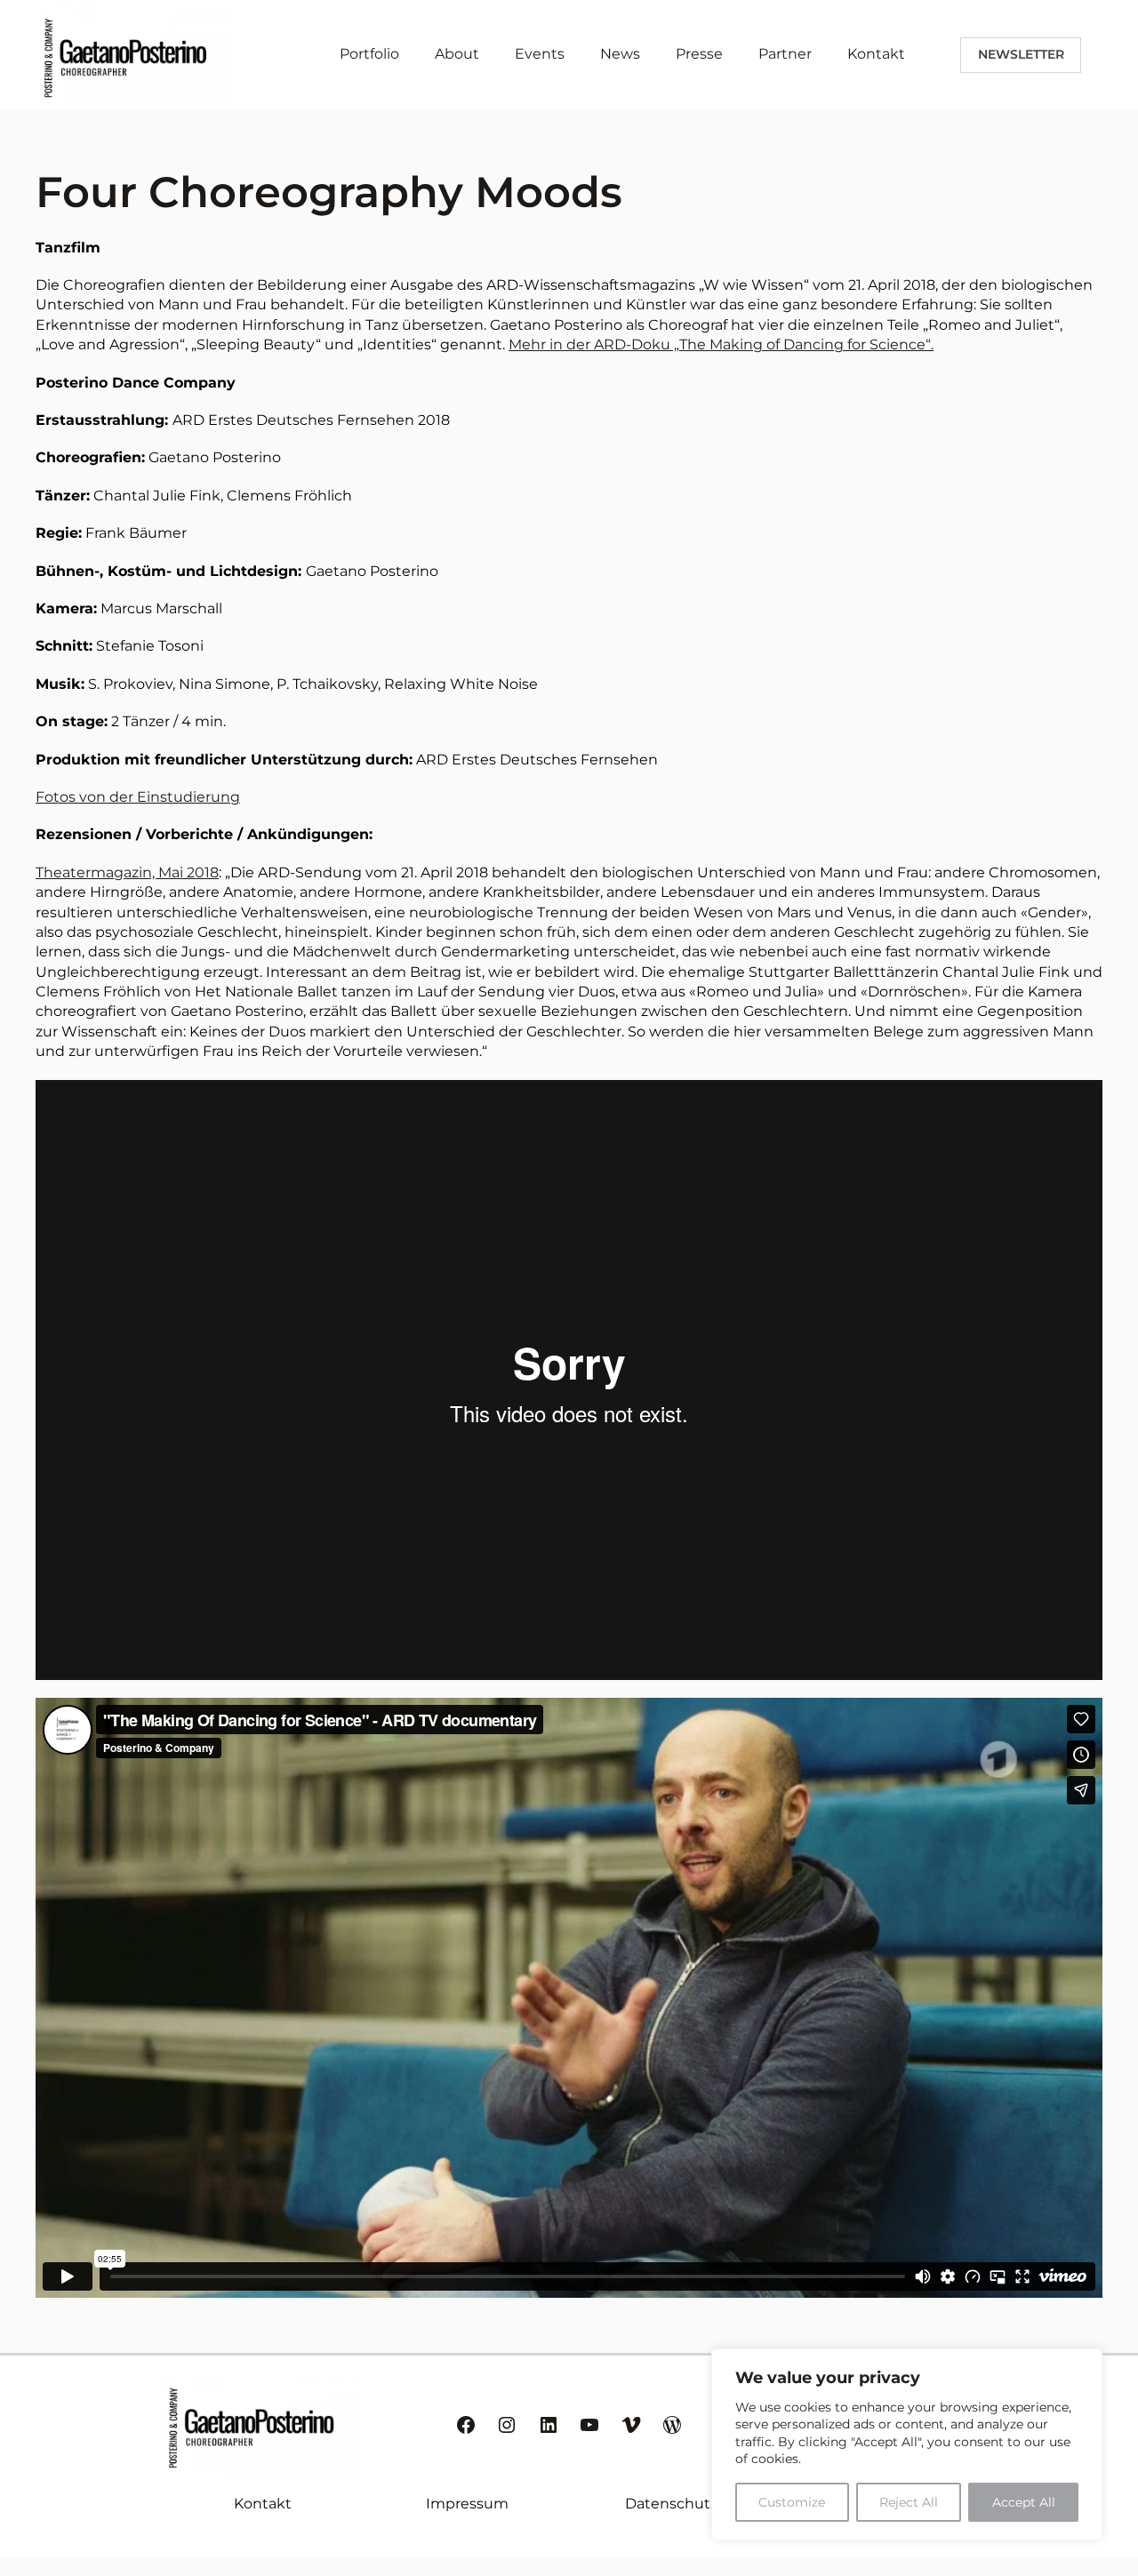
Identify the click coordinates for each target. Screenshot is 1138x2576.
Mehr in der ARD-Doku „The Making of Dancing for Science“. (721, 344)
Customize (792, 2502)
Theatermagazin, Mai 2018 (127, 872)
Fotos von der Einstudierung (138, 797)
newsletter (1021, 54)
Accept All (1024, 2502)
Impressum (467, 2504)
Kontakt (263, 2504)
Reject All (909, 2502)
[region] (907, 2444)
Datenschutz (671, 2504)
